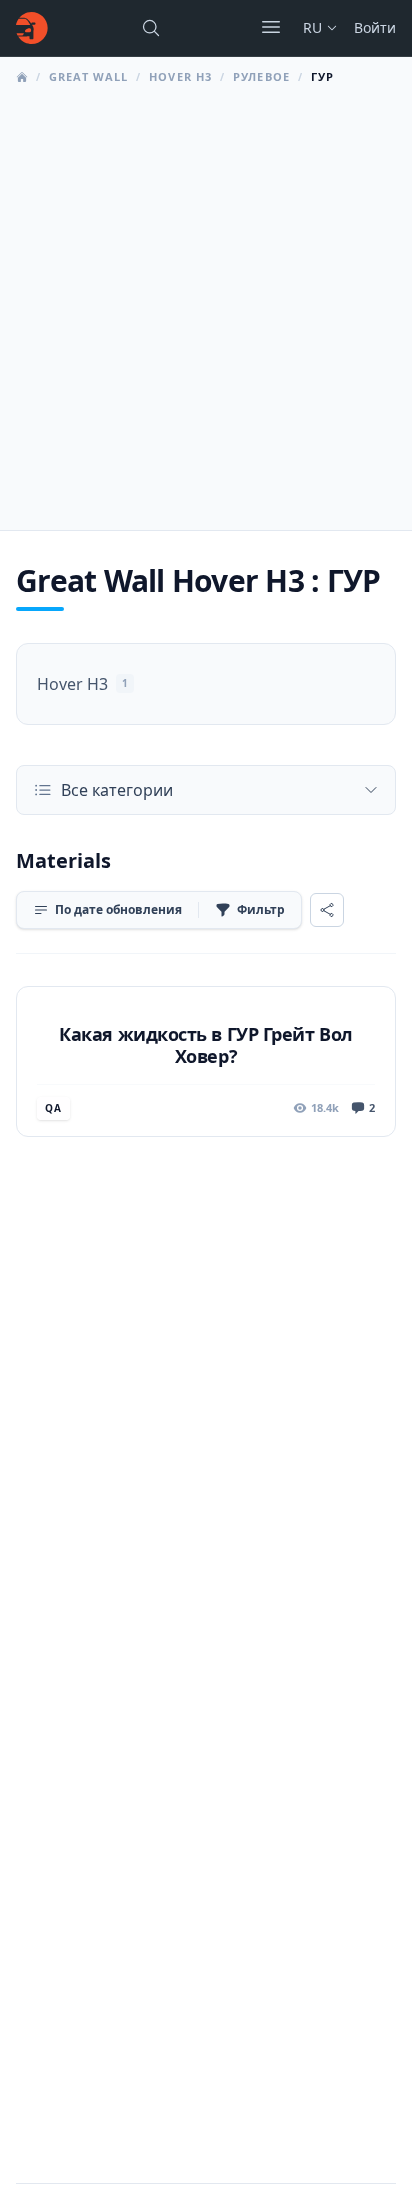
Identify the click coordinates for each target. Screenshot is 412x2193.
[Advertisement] (206, 302)
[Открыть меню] (271, 27)
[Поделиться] (327, 910)
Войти (375, 27)
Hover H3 (180, 76)
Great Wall (88, 76)
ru (312, 27)
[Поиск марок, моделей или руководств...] (151, 28)
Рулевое (261, 76)
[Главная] (32, 28)
